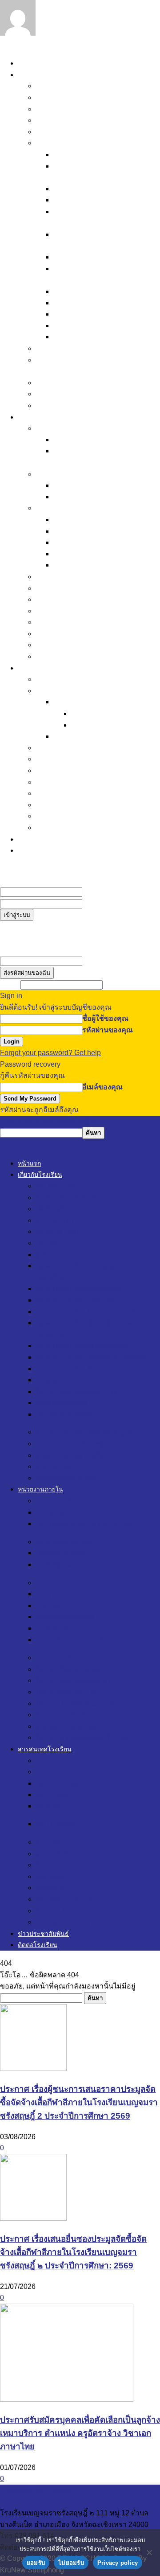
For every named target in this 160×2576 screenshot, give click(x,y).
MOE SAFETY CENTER (75, 828)
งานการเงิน (71, 520)
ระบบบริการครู (77, 736)
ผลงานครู (50, 748)
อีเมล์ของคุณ (102, 961)
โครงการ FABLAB (65, 634)
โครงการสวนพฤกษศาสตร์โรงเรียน (90, 656)
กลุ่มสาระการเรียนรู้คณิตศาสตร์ (103, 189)
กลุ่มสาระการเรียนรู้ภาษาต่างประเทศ (86, 1312)
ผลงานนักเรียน (58, 759)
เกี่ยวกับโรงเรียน (43, 75)
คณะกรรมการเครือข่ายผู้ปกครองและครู (90, 1444)
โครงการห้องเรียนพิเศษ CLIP (81, 599)
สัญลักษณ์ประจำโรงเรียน (75, 97)
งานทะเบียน (72, 440)
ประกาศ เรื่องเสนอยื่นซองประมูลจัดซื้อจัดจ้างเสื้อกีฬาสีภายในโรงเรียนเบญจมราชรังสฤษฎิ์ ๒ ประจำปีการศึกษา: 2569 (73, 2252)
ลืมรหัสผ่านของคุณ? (32, 926)
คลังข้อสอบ (53, 782)
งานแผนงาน (72, 554)
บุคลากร (49, 143)
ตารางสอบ (88, 725)
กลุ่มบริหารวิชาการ (66, 428)
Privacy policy (118, 2563)
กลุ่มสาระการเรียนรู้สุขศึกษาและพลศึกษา (92, 1357)
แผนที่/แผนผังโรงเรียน (69, 405)
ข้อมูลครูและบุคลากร (69, 805)
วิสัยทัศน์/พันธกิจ (61, 109)
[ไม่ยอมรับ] (149, 2552)
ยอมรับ (36, 2563)
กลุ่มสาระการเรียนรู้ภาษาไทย (99, 200)
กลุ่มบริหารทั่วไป (62, 577)
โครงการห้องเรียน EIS (71, 611)
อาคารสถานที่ (58, 394)
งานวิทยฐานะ (74, 497)
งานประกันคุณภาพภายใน (94, 565)
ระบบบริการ (54, 691)
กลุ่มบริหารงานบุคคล (69, 474)
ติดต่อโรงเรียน (40, 850)
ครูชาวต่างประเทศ (82, 326)
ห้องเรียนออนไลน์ (63, 770)
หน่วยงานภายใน (44, 417)
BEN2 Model (56, 120)
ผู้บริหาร (66, 154)
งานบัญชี (67, 531)
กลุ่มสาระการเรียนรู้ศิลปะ (93, 291)
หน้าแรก (31, 63)
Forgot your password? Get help (50, 1053)
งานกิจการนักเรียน (82, 485)
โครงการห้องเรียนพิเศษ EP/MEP (104, 314)
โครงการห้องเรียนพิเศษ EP (78, 588)
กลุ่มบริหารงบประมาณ (71, 508)
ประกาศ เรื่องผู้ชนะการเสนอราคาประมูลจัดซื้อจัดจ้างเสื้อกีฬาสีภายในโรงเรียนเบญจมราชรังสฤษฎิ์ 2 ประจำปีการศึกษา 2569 (79, 2102)
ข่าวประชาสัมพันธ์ (47, 839)
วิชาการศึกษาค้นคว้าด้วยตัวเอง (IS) (84, 1524)
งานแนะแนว (73, 303)
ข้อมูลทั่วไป (53, 793)
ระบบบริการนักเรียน (84, 702)
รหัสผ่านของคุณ (108, 903)
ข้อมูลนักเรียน (57, 816)
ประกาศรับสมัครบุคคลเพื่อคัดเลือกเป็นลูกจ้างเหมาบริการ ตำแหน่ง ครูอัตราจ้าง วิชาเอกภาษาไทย (80, 2433)
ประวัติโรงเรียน (59, 86)
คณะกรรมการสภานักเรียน (77, 383)
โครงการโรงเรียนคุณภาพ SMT (84, 622)
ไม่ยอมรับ (71, 2563)
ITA (41, 679)
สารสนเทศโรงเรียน (48, 668)
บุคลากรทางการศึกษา (88, 337)
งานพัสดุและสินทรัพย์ (86, 542)
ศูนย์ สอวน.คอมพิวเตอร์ (72, 645)
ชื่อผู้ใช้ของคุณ (105, 892)
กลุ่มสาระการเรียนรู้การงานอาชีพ (106, 257)
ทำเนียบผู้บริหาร (60, 132)
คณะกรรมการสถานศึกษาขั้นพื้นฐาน (92, 348)
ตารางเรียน (89, 713)
